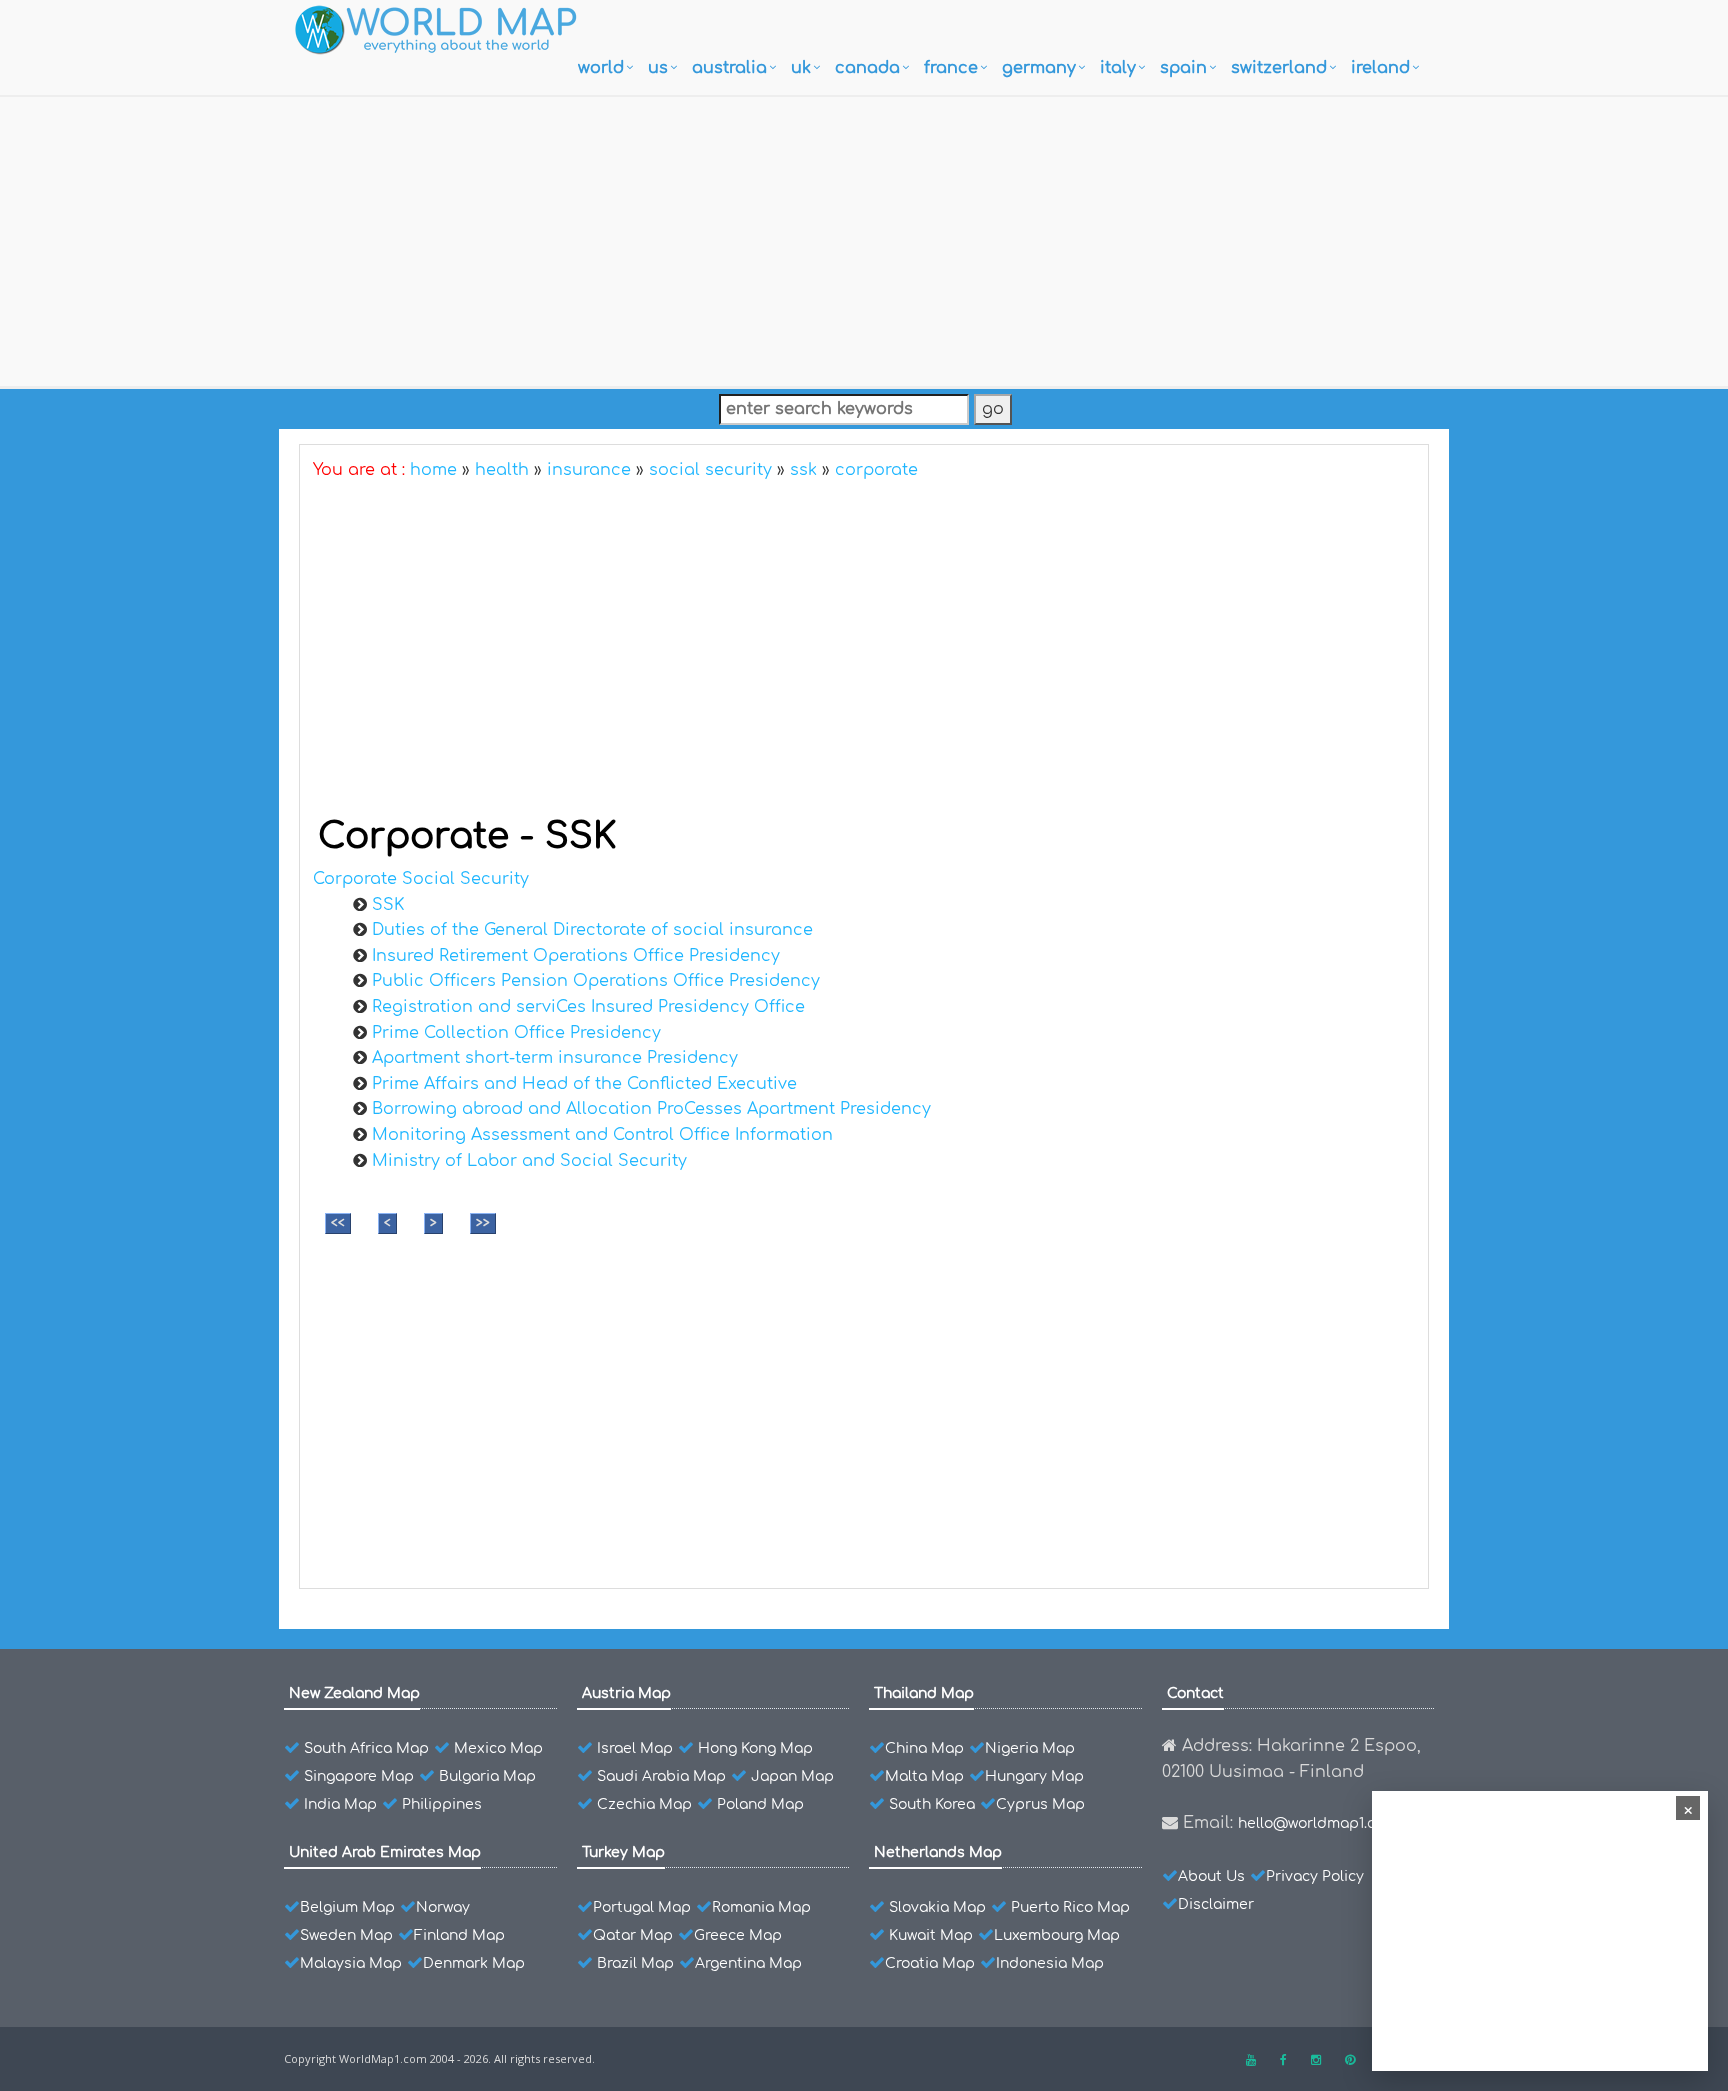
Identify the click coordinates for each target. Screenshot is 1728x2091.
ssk (803, 470)
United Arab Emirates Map (385, 1852)
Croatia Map (930, 1963)
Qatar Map (633, 1935)
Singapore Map (359, 1776)
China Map (924, 1748)
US (658, 68)
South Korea (932, 1804)
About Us (1211, 1876)
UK (801, 68)
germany (1039, 68)
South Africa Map (366, 1748)
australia (729, 68)
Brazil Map (635, 1963)
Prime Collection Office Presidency (516, 1033)
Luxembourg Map (1057, 1935)
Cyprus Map (1040, 1804)
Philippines (442, 1804)
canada (867, 68)
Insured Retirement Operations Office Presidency (576, 956)
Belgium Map (347, 1907)
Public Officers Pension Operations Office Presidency (596, 981)
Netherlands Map (938, 1852)
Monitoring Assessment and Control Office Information (602, 1135)
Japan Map (792, 1776)
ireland (1380, 68)
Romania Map (761, 1907)
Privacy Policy (1315, 1876)
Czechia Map (644, 1804)
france (951, 68)
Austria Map (626, 1693)
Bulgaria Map (487, 1776)
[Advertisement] (864, 237)
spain (1183, 68)
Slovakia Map (937, 1907)
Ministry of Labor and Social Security (529, 1161)
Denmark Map (474, 1963)
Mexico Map (498, 1748)
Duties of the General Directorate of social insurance (592, 930)
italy (1118, 68)
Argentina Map (748, 1963)
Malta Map (924, 1776)
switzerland (1279, 68)
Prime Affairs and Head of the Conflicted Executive (584, 1084)
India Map (340, 1804)
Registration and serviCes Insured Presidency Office (588, 1007)
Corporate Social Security (421, 879)
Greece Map (738, 1935)
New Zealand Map (354, 1693)
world (601, 68)
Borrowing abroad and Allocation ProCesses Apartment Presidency (651, 1109)
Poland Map (760, 1804)
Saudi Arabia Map (661, 1776)
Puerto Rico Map (1070, 1907)
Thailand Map (924, 1693)
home (433, 470)
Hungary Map (1034, 1776)
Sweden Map (346, 1935)
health (502, 470)
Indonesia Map (1050, 1963)
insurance (589, 470)
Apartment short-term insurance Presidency (555, 1058)
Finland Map (459, 1935)
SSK (388, 905)
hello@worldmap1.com (1317, 1823)
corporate (876, 470)
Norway (443, 1907)
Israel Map (635, 1748)
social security (710, 470)
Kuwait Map (931, 1935)
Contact (1195, 1693)
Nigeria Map (1030, 1748)
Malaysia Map (351, 1963)
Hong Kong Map (755, 1748)
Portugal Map (642, 1907)
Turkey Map (623, 1852)
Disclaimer (1216, 1904)
